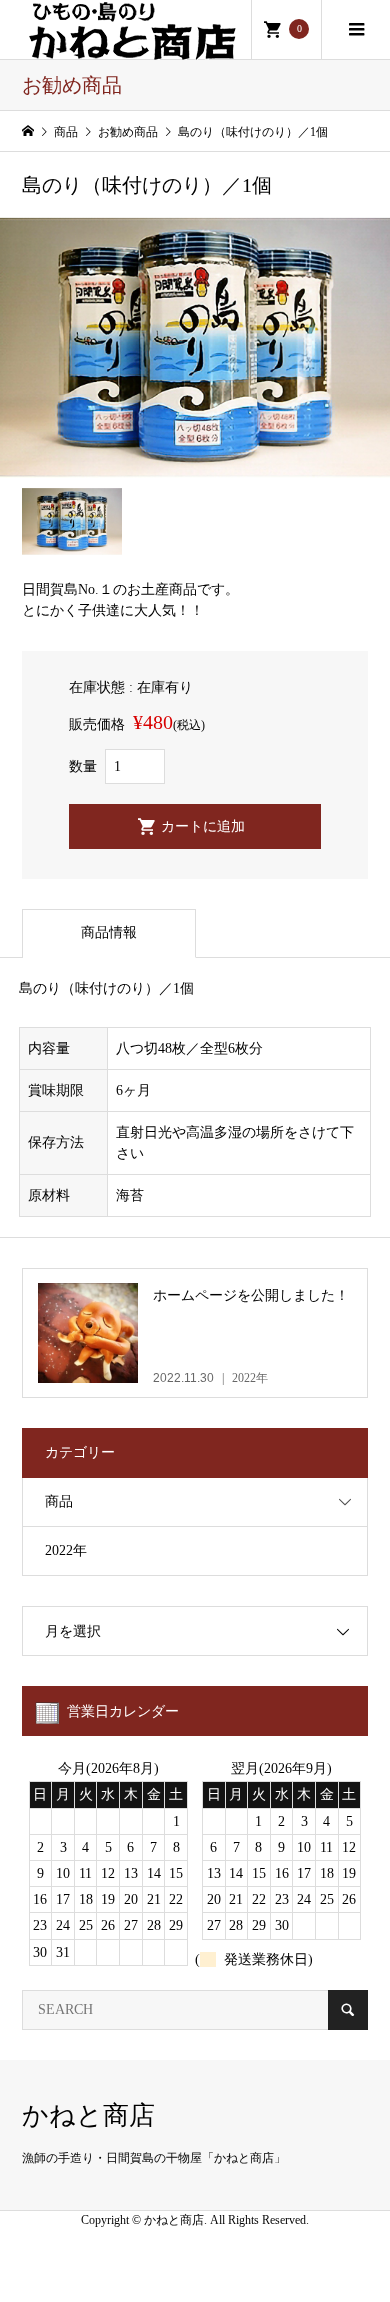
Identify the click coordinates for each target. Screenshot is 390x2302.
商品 (59, 1501)
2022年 (66, 1550)
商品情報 (109, 932)
